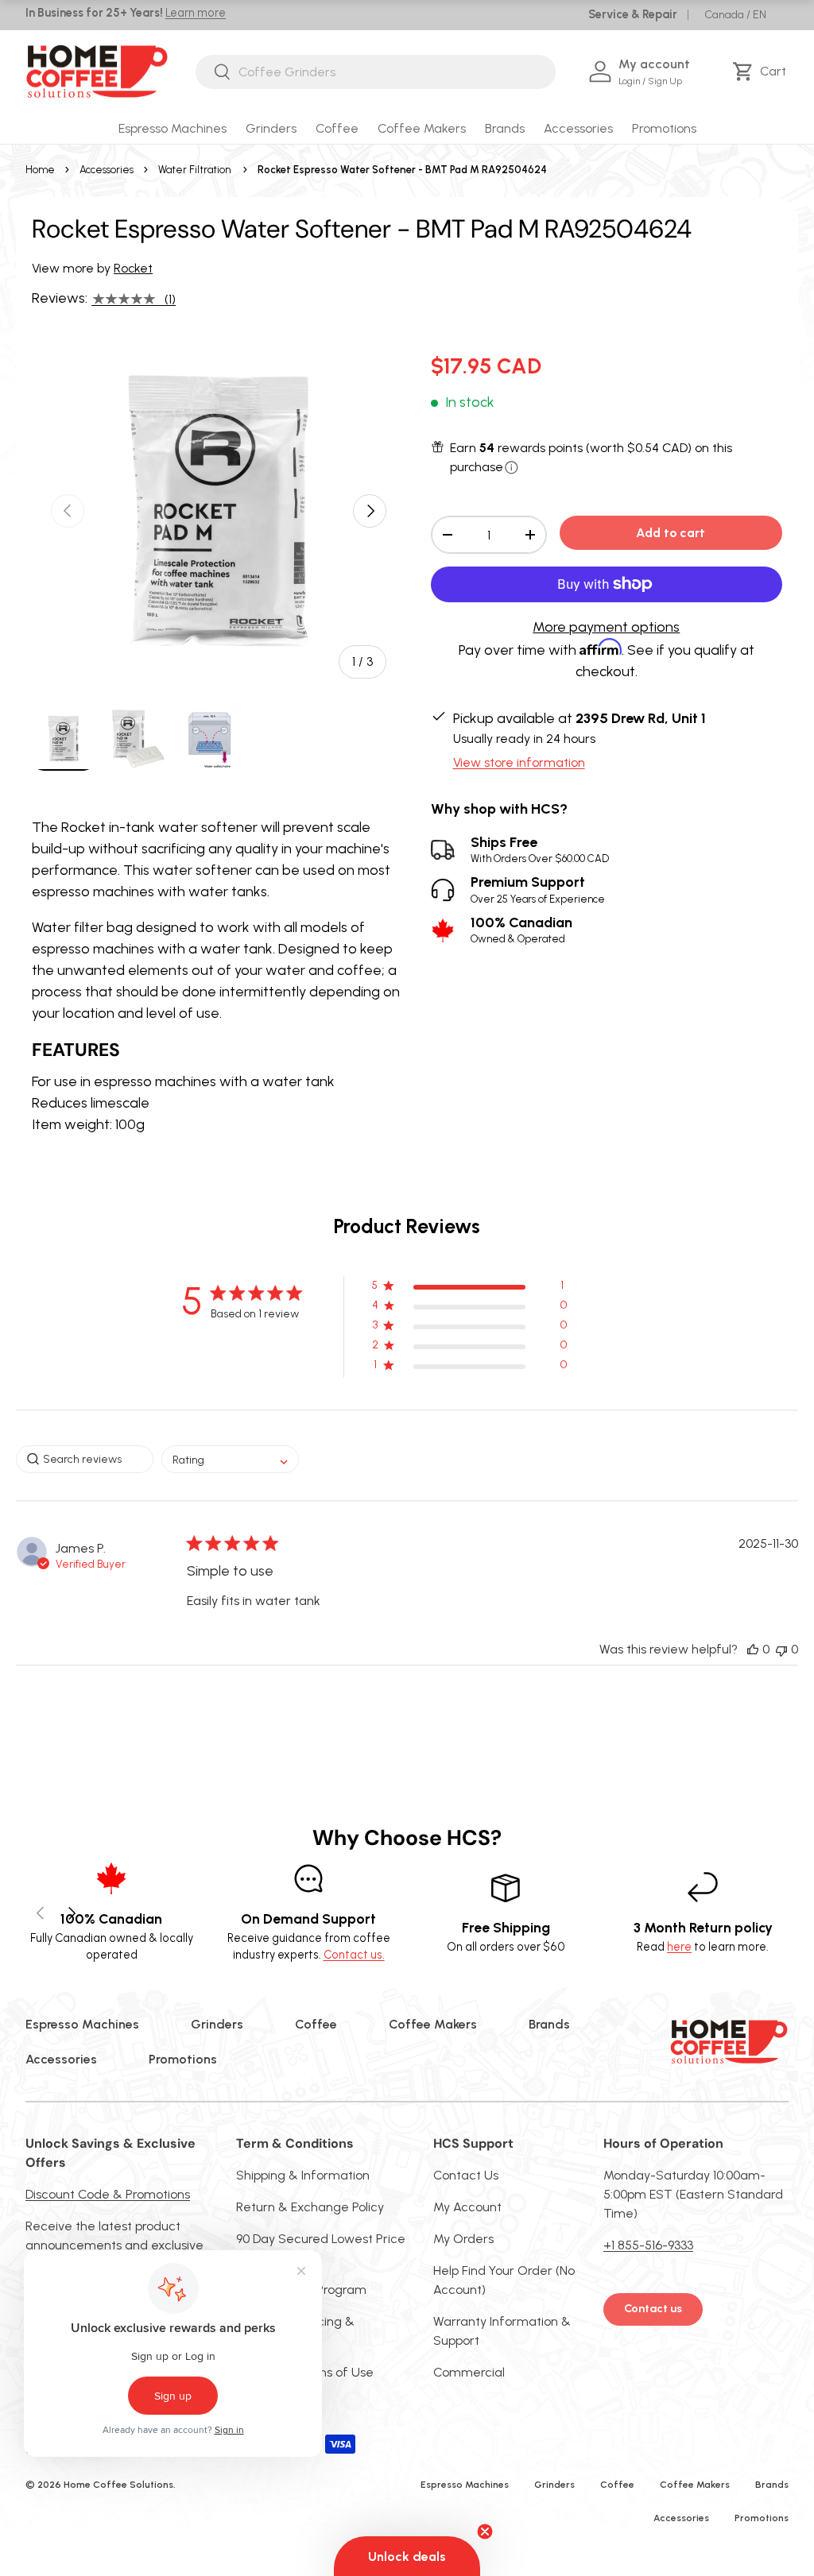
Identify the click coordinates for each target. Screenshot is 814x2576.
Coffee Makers (433, 2024)
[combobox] (376, 72)
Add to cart (671, 533)
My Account (467, 2207)
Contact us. (354, 1955)
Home (40, 170)
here (679, 1947)
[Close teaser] (485, 2532)
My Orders (463, 2239)
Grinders (217, 2024)
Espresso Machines (82, 2024)
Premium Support (538, 890)
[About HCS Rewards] (512, 468)
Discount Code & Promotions (108, 2194)
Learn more (196, 13)
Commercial (469, 2372)
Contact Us (466, 2175)
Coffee (316, 2024)
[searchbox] (85, 1459)
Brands (549, 2024)
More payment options (606, 627)
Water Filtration (194, 170)
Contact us (653, 2309)
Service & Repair (633, 14)
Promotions (664, 128)
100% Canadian (521, 930)
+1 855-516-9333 (648, 2245)
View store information (519, 762)
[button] (762, 72)
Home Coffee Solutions (118, 2485)
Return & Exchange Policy (310, 2207)
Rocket (133, 268)
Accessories (107, 170)
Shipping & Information (303, 2175)
